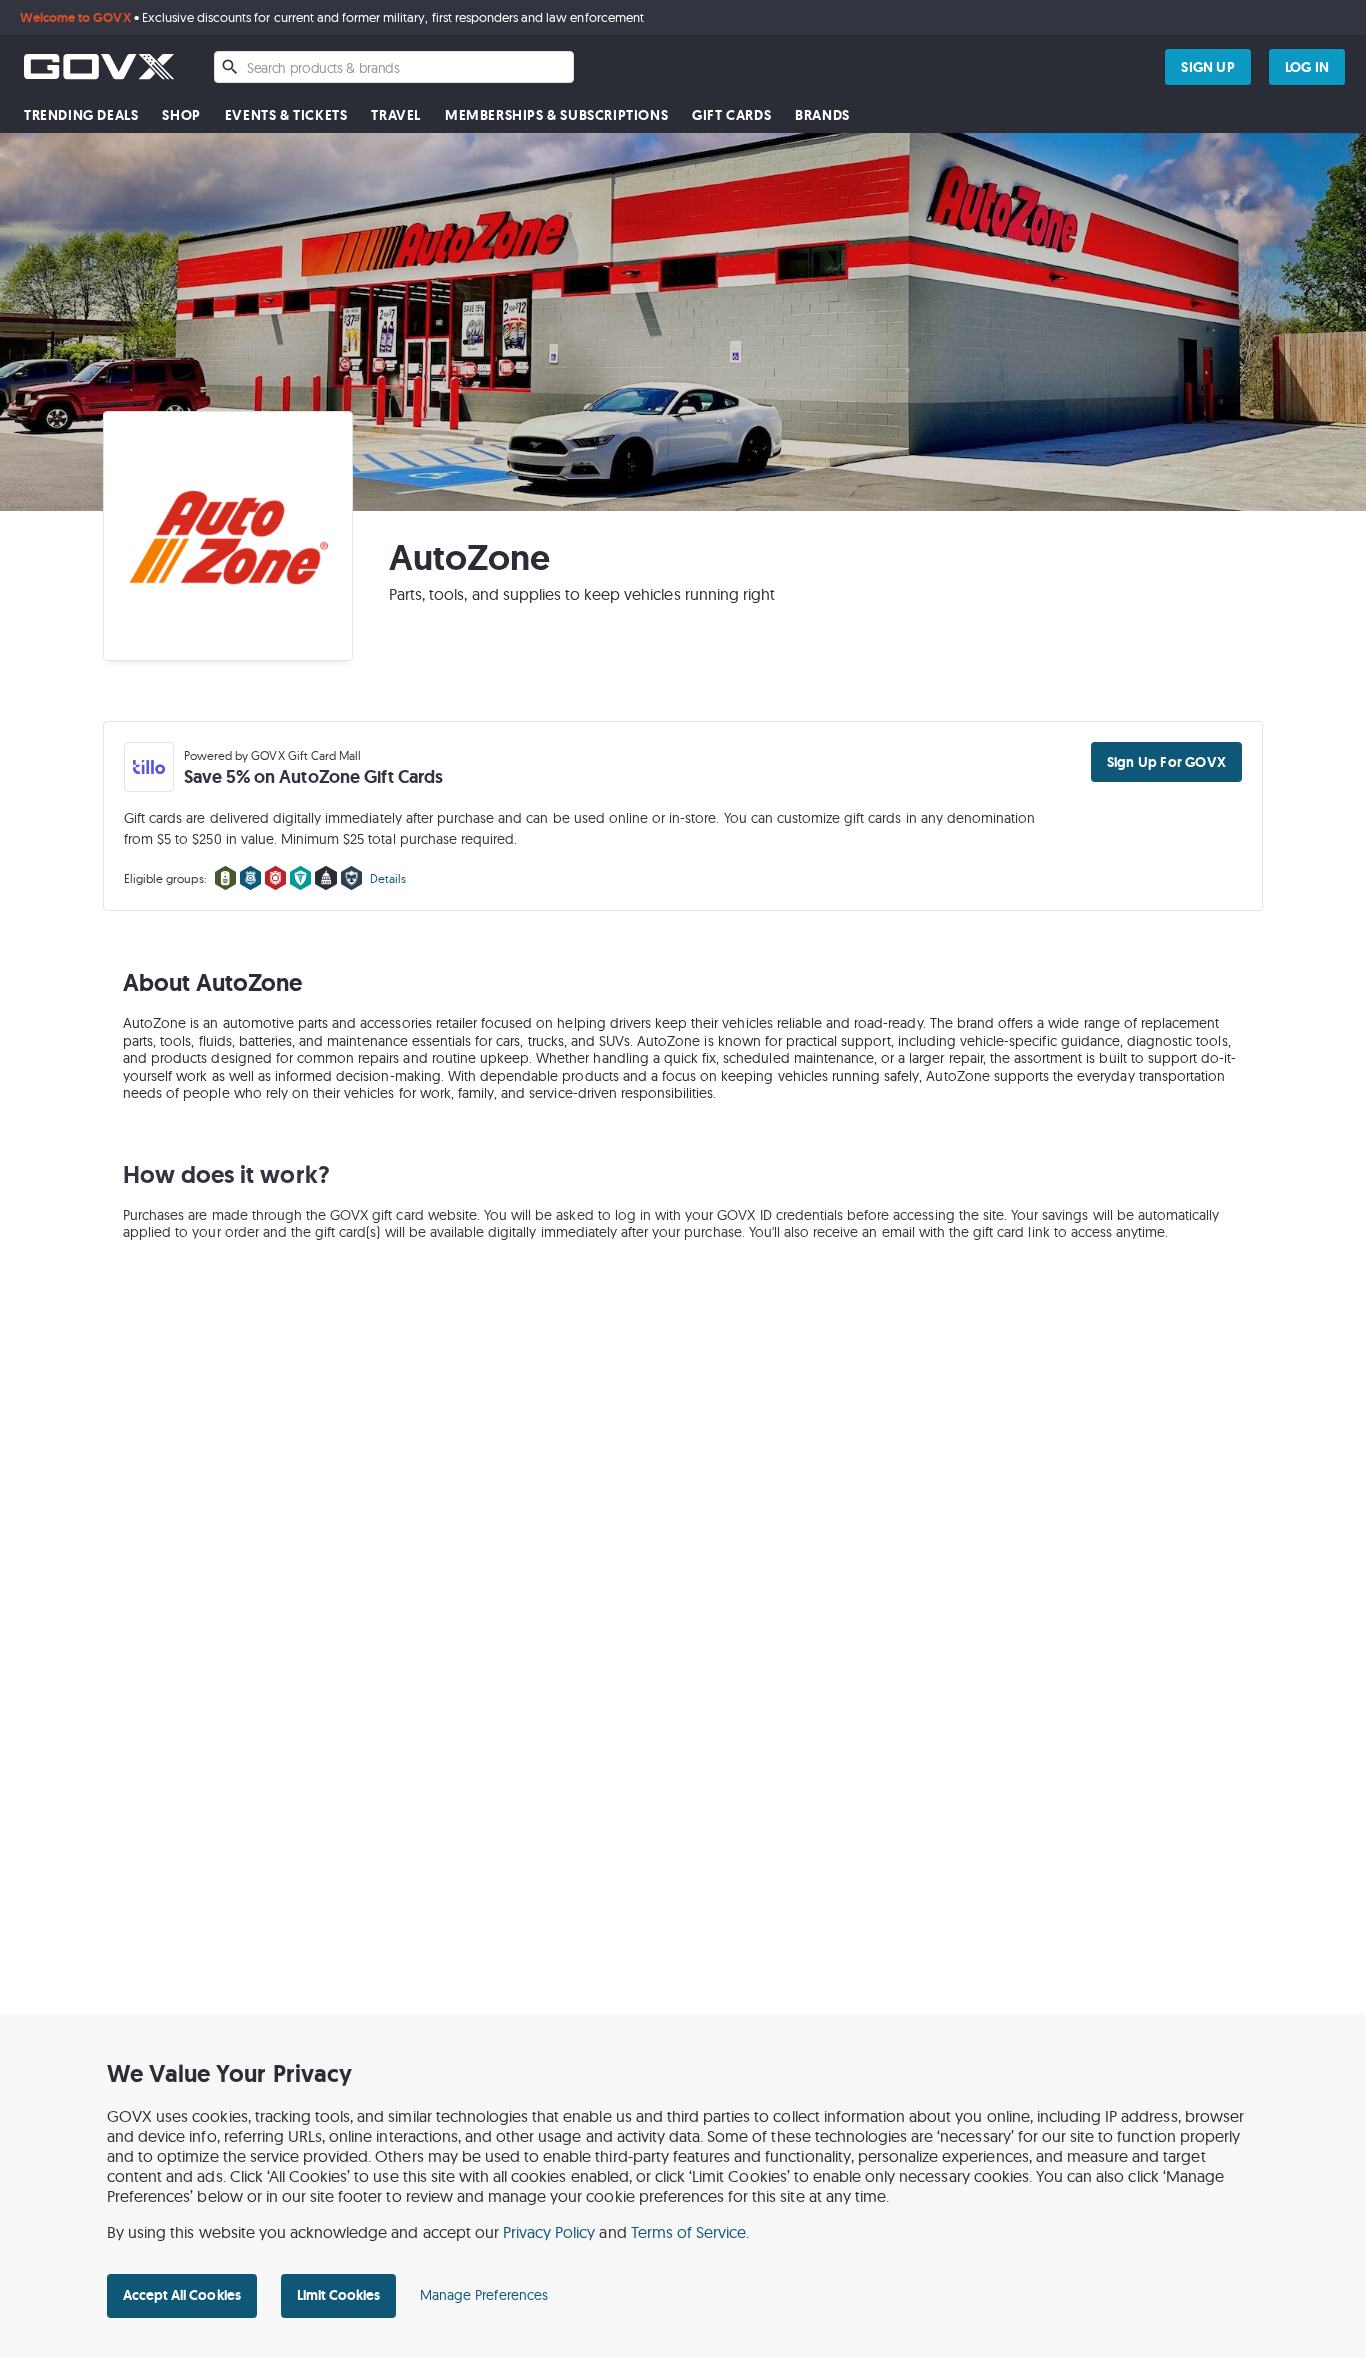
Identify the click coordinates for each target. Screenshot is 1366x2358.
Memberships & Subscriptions (556, 115)
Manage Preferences (484, 2295)
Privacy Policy (549, 2232)
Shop (181, 115)
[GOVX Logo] (99, 66)
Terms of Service (689, 2232)
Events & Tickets (286, 115)
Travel (396, 115)
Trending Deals (81, 115)
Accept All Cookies (182, 2295)
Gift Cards (731, 115)
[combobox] (394, 67)
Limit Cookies (338, 2295)
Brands (822, 115)
